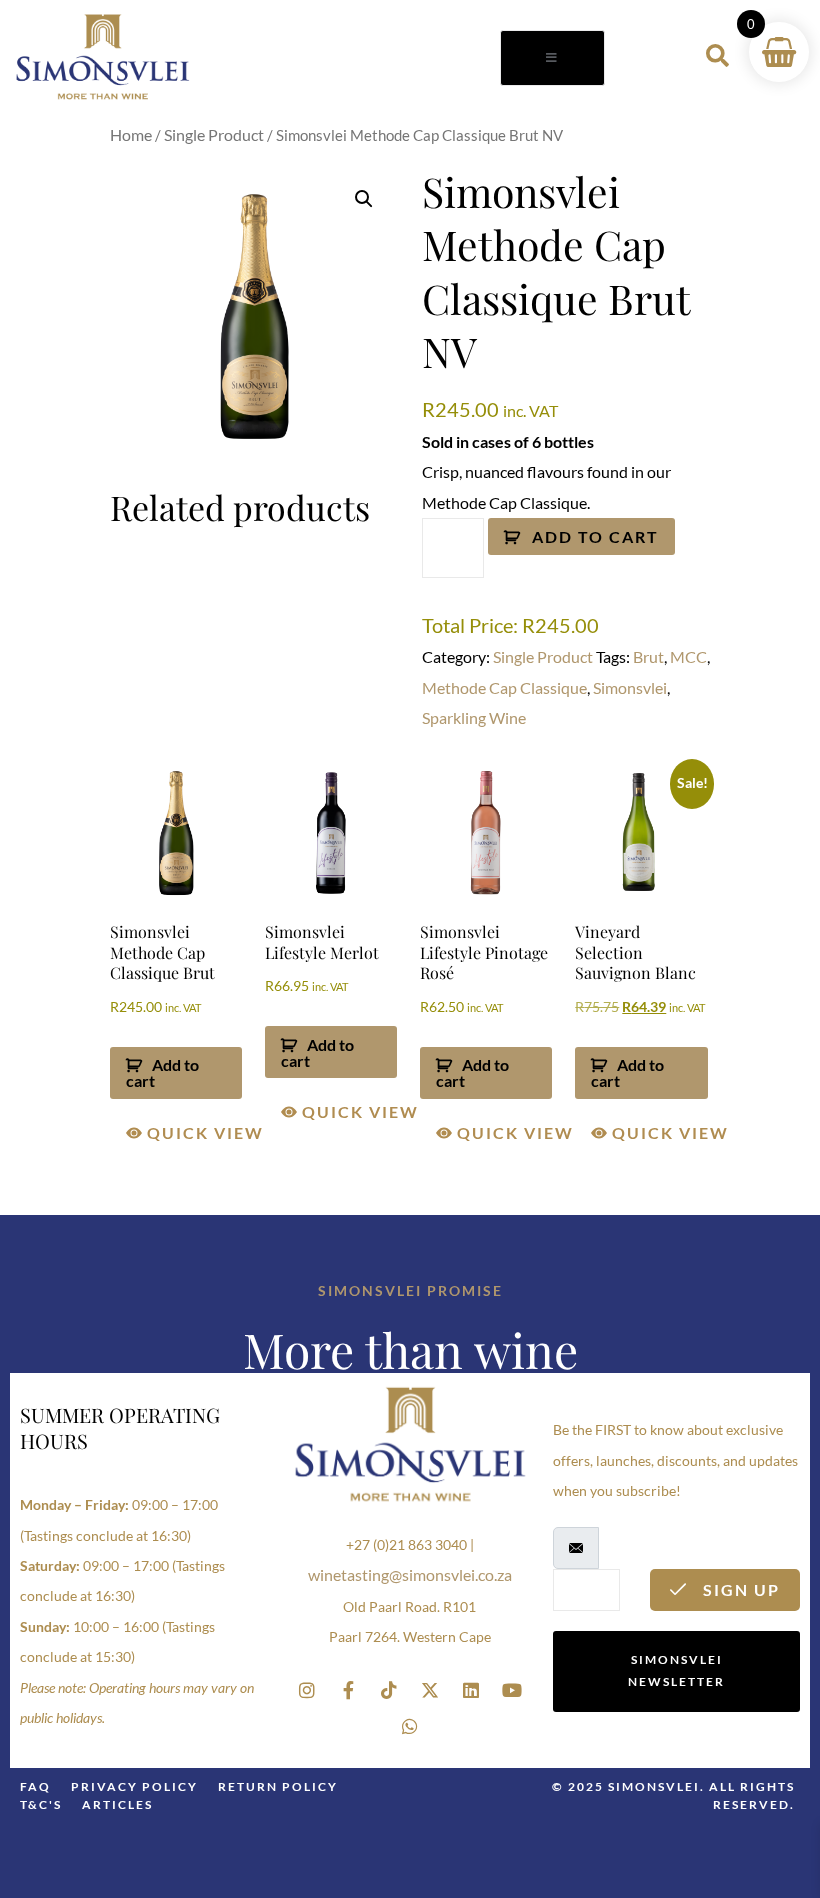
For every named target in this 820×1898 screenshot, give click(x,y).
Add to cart (595, 536)
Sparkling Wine (474, 717)
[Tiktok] (389, 1690)
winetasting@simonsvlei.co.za (410, 1574)
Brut (648, 656)
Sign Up (739, 1589)
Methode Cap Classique (504, 687)
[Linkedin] (471, 1690)
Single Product (214, 134)
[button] (364, 199)
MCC (688, 656)
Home (131, 134)
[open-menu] (552, 58)
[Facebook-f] (348, 1690)
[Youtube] (512, 1690)
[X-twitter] (430, 1690)
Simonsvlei (630, 687)
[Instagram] (307, 1690)
